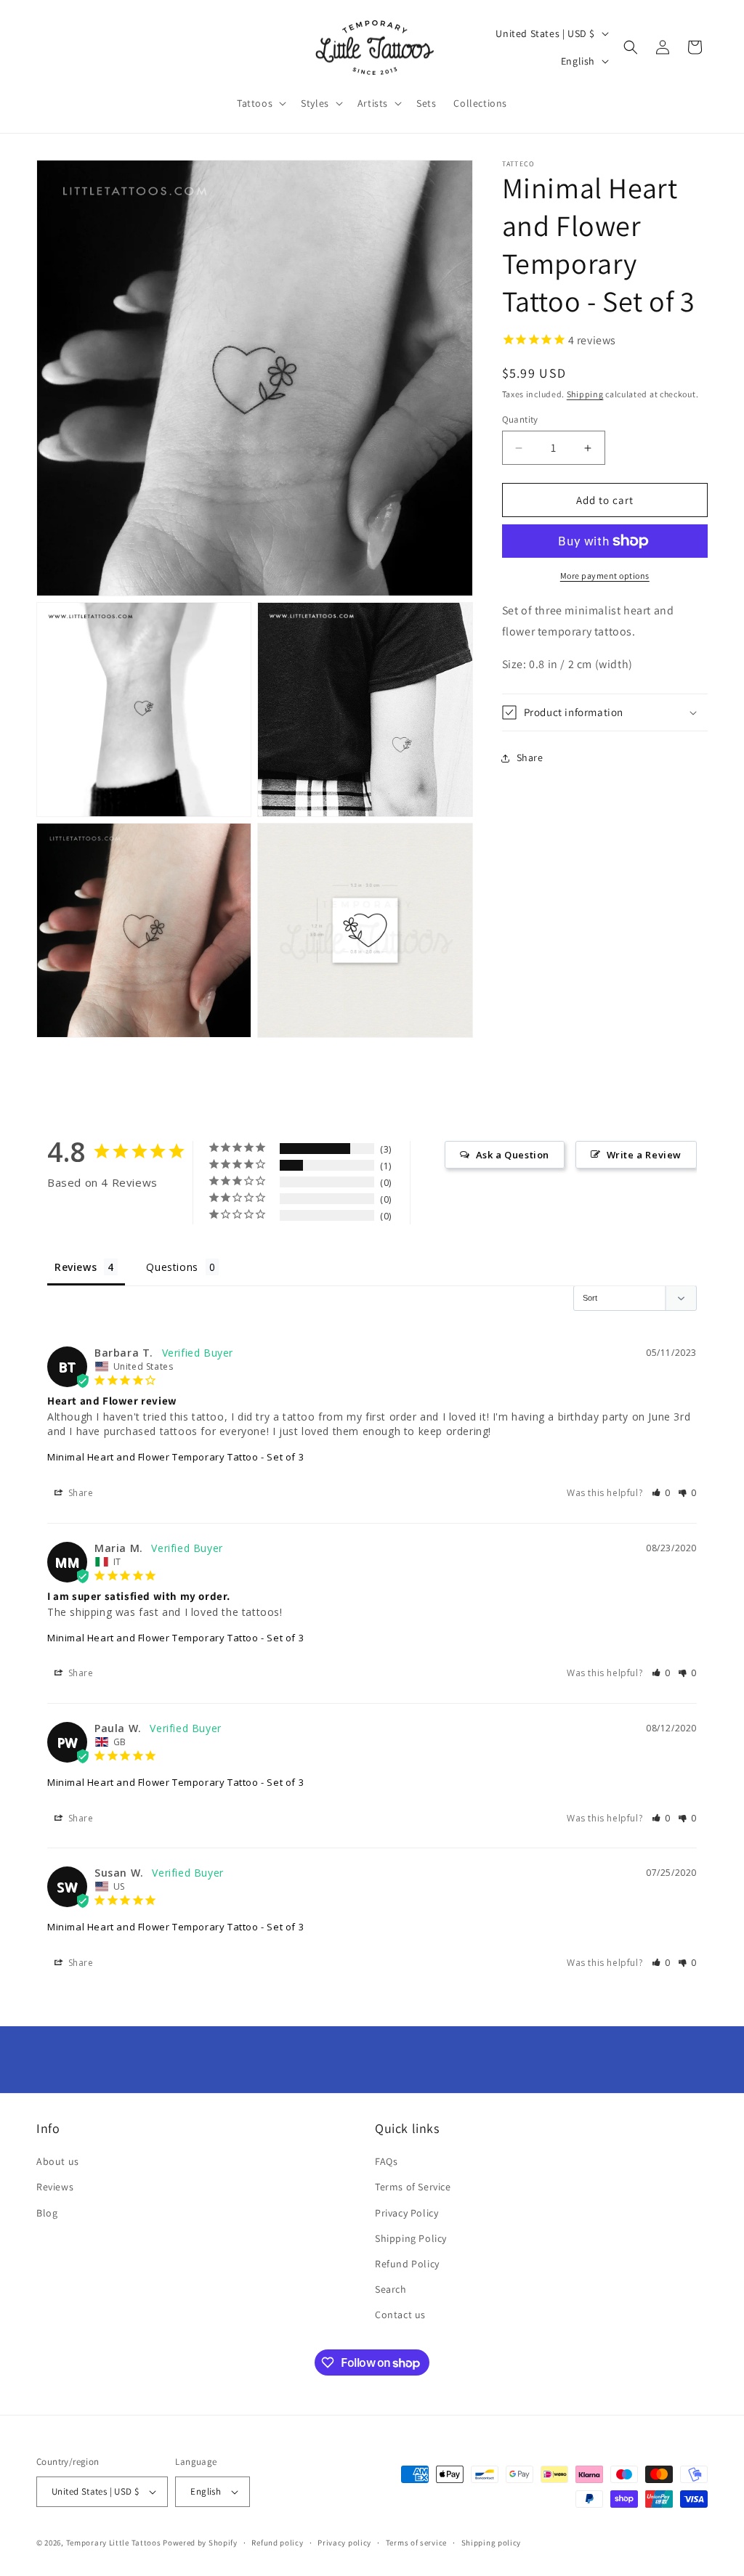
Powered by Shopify (200, 2543)
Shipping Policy (411, 2238)
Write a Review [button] (644, 1155)
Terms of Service (413, 2187)
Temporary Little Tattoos (114, 2543)
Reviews (55, 2187)
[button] (260, 103)
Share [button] (530, 757)
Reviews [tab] (76, 1267)
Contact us (400, 2315)
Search (391, 2289)
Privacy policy (344, 2543)
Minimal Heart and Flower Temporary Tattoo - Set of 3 (175, 1457)
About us (58, 2161)
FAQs (386, 2161)
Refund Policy (407, 2264)
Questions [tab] (172, 1267)
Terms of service (416, 2543)
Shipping (585, 394)
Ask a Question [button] (513, 1155)
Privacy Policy (407, 2213)
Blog (47, 2213)
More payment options (605, 576)
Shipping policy (492, 2543)
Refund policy (277, 2543)
